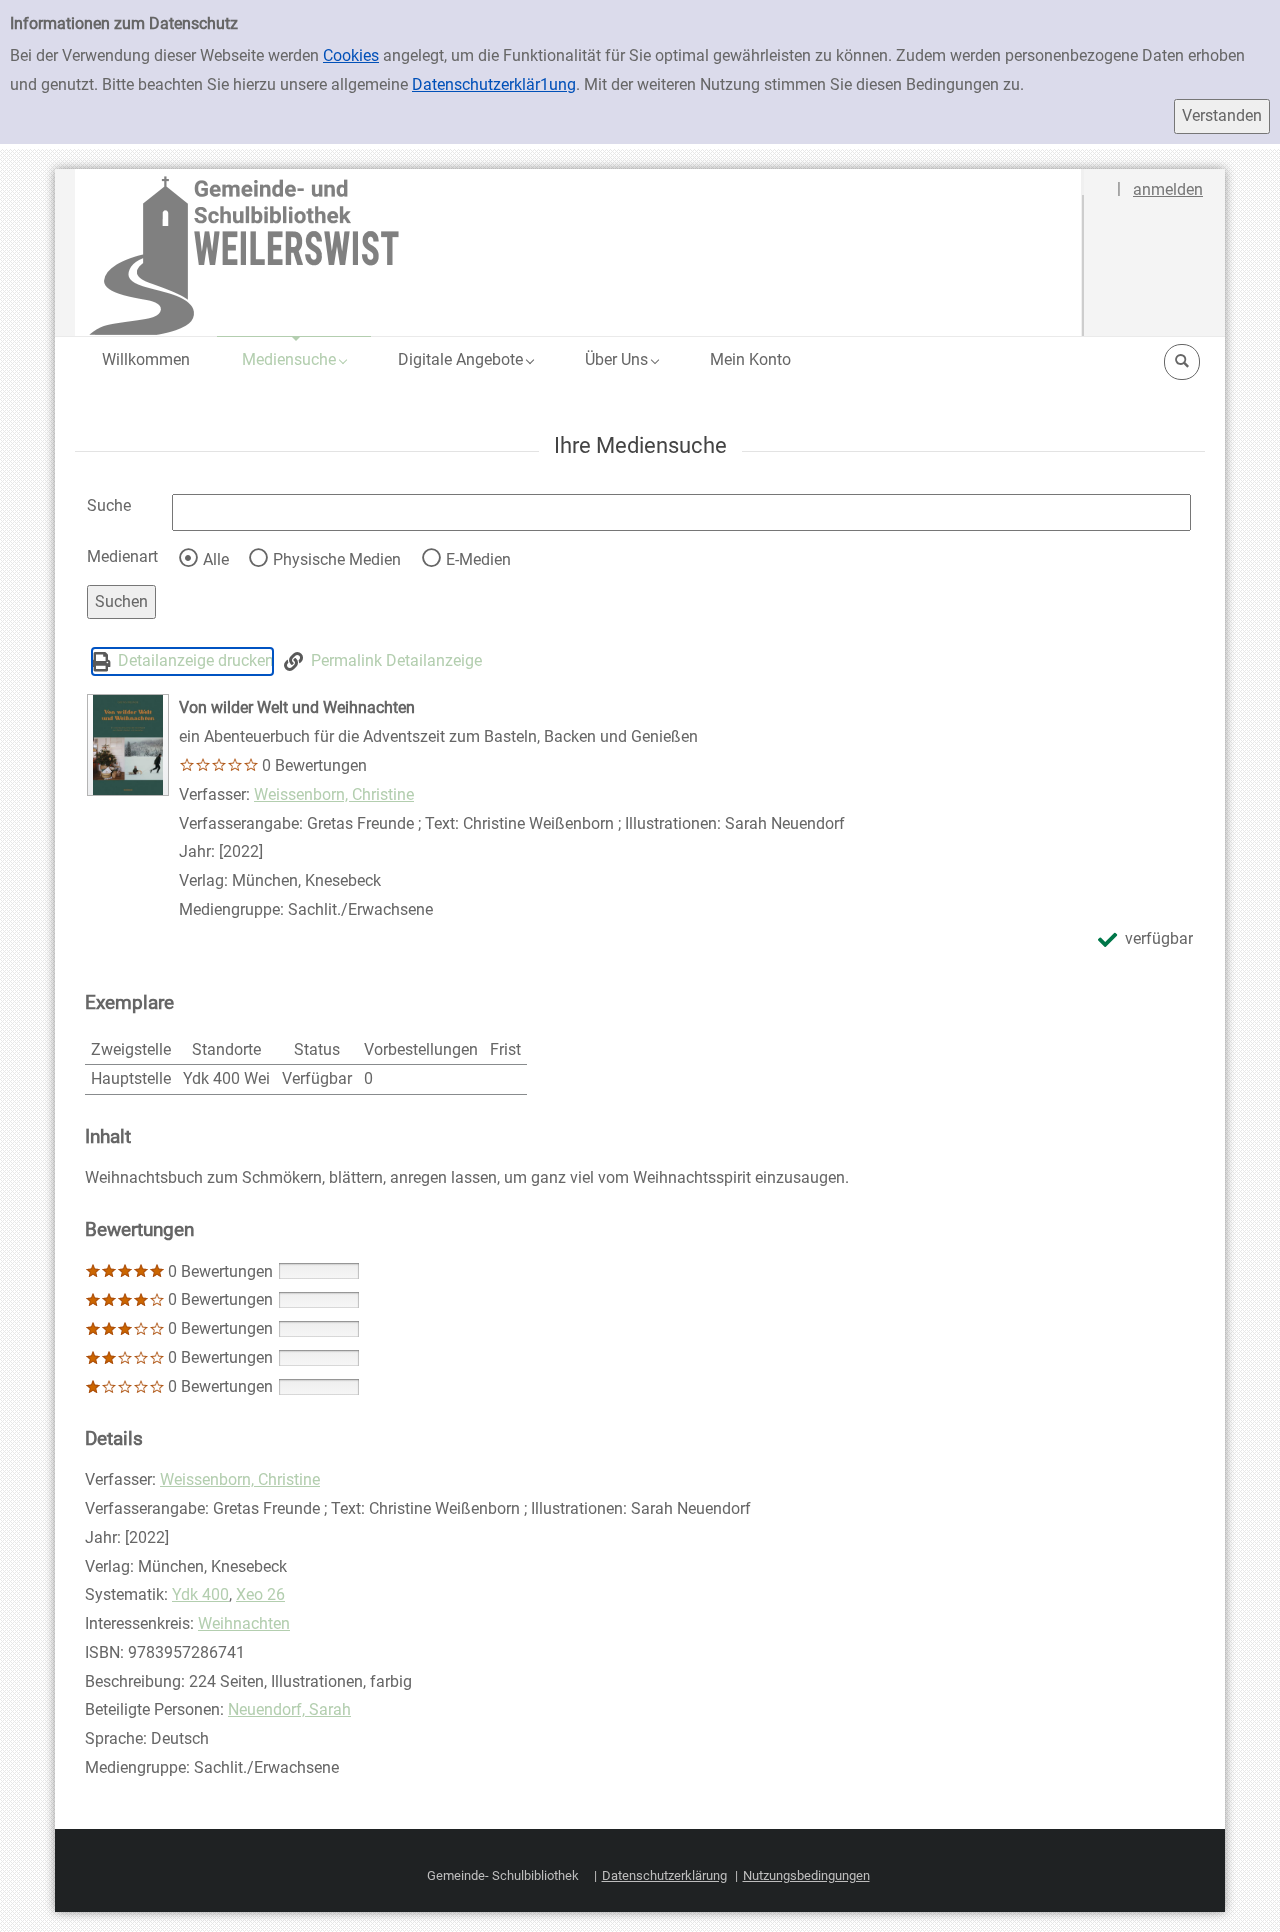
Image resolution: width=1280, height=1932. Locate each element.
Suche (109, 505)
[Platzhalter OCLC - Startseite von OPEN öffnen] (579, 252)
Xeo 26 (260, 1594)
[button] (294, 359)
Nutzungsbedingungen (806, 1875)
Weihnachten (244, 1623)
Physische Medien (337, 559)
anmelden (1168, 189)
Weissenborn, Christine (334, 794)
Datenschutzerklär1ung (494, 84)
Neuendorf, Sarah (289, 1709)
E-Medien (478, 559)
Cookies (351, 55)
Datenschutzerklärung (664, 1875)
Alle (216, 559)
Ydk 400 (200, 1594)
